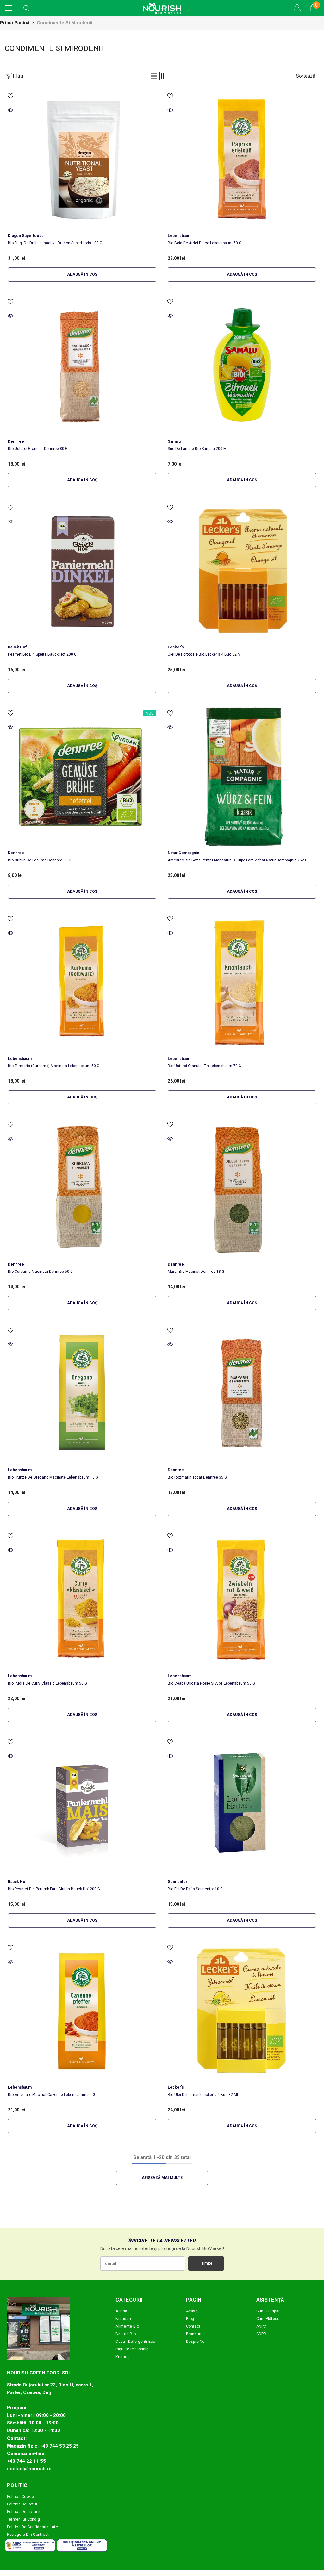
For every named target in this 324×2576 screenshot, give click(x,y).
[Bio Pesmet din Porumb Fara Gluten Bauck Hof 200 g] (82, 1805)
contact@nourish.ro (29, 2469)
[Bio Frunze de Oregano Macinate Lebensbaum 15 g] (82, 1394)
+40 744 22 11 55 (26, 2461)
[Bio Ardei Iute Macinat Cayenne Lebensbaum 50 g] (82, 2011)
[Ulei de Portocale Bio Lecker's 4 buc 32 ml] (242, 571)
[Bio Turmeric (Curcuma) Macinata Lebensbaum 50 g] (82, 982)
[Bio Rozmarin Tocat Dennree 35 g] (242, 1394)
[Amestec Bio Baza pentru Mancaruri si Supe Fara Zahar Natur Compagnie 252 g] (242, 777)
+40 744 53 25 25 (59, 2446)
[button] (154, 76)
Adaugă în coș (82, 274)
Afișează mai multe (162, 2178)
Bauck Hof (17, 647)
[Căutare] (27, 8)
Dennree (16, 441)
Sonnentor (178, 1882)
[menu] (9, 8)
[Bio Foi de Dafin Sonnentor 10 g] (242, 1805)
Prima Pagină (15, 23)
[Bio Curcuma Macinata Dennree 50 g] (82, 1188)
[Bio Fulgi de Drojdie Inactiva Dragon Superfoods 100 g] (82, 159)
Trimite (206, 2263)
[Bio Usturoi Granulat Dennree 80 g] (82, 365)
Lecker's (176, 647)
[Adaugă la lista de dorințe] (10, 96)
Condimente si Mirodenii (65, 23)
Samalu (174, 441)
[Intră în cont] (297, 8)
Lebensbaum (180, 236)
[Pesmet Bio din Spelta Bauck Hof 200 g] (82, 571)
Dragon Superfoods (26, 236)
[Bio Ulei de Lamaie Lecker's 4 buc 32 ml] (242, 2011)
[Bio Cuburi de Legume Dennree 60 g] (82, 777)
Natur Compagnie (184, 853)
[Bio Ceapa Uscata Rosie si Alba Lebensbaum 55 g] (242, 1599)
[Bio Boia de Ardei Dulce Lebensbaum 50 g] (242, 159)
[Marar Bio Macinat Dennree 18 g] (242, 1188)
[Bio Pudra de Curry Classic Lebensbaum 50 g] (82, 1599)
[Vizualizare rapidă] (10, 110)
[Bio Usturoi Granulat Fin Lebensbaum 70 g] (242, 982)
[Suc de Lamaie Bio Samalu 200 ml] (242, 365)
